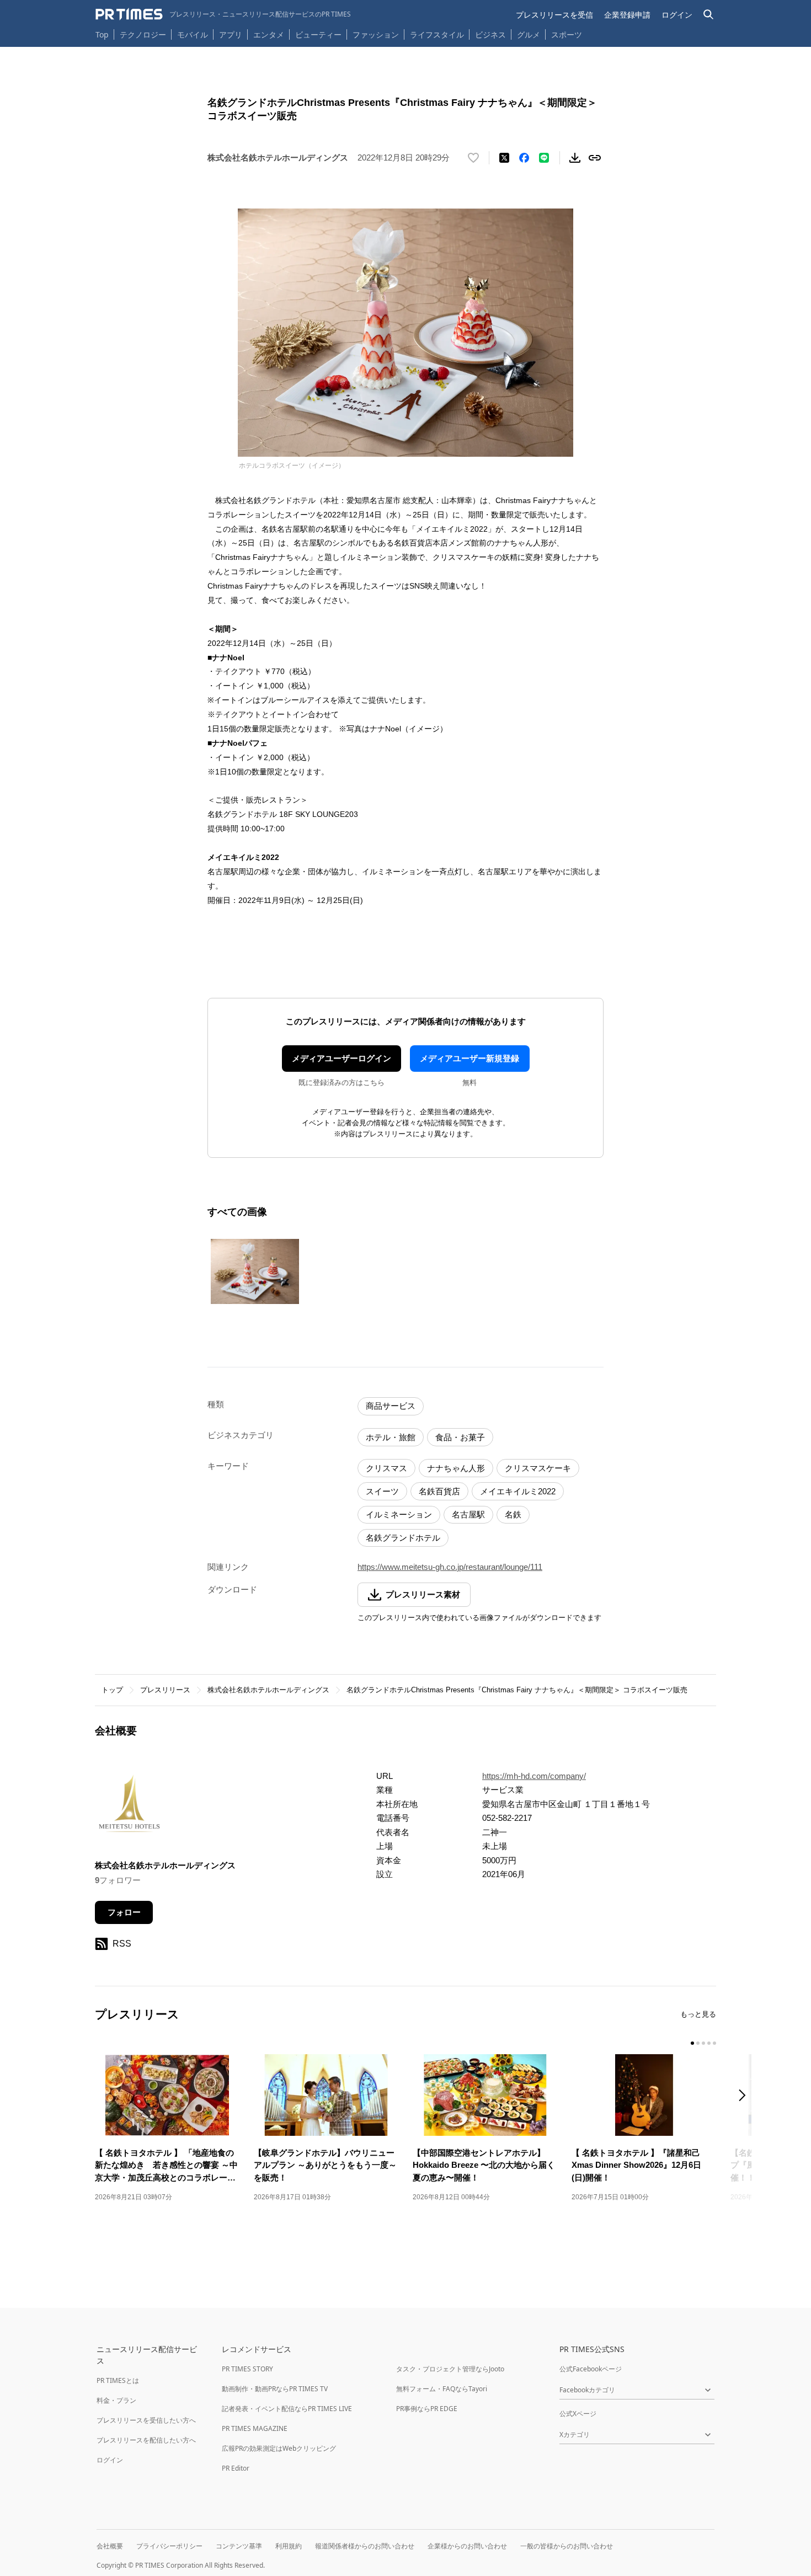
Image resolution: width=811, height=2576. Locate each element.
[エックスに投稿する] (504, 158)
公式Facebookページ (591, 2369)
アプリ (231, 34)
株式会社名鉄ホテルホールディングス (268, 1690)
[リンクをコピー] (595, 158)
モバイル (193, 34)
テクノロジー (143, 34)
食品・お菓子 (460, 1437)
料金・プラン (116, 2400)
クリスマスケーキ (538, 1468)
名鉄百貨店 (439, 1491)
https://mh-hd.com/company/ (534, 1776)
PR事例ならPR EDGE (427, 2409)
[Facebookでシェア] (524, 158)
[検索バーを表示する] (709, 15)
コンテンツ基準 (239, 2546)
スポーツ (567, 34)
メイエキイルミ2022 (518, 1491)
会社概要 (110, 2546)
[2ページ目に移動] (698, 2043)
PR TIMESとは (118, 2380)
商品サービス (391, 1406)
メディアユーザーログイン (342, 1058)
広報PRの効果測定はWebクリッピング (279, 2448)
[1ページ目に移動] (692, 2043)
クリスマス (386, 1468)
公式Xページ (578, 2414)
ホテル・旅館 (391, 1437)
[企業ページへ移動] (129, 1807)
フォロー (124, 1912)
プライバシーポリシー (169, 2546)
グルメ (529, 34)
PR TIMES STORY (247, 2369)
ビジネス (490, 34)
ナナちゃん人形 (456, 1468)
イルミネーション (399, 1514)
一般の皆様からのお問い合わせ (567, 2546)
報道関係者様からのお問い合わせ (365, 2546)
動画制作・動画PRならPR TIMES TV (275, 2389)
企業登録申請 (627, 15)
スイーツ (382, 1491)
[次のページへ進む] (745, 2096)
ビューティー (318, 34)
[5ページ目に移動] (714, 2043)
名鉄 (513, 1514)
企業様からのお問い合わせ (467, 2546)
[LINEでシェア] (544, 158)
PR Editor (236, 2468)
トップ (112, 1690)
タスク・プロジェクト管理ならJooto (450, 2369)
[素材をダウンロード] (575, 158)
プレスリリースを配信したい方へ (146, 2440)
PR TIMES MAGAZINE (255, 2428)
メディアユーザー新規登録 (469, 1058)
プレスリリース (165, 1690)
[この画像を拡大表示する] (255, 1271)
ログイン (677, 15)
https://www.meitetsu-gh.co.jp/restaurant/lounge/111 (450, 1567)
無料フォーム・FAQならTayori (442, 2389)
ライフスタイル (437, 34)
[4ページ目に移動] (709, 2043)
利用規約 (289, 2546)
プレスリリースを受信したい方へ (146, 2420)
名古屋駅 (468, 1514)
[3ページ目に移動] (703, 2043)
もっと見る (698, 2014)
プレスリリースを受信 (554, 15)
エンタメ (269, 34)
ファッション (376, 34)
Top (102, 34)
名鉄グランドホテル (403, 1538)
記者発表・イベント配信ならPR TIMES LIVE (287, 2409)
